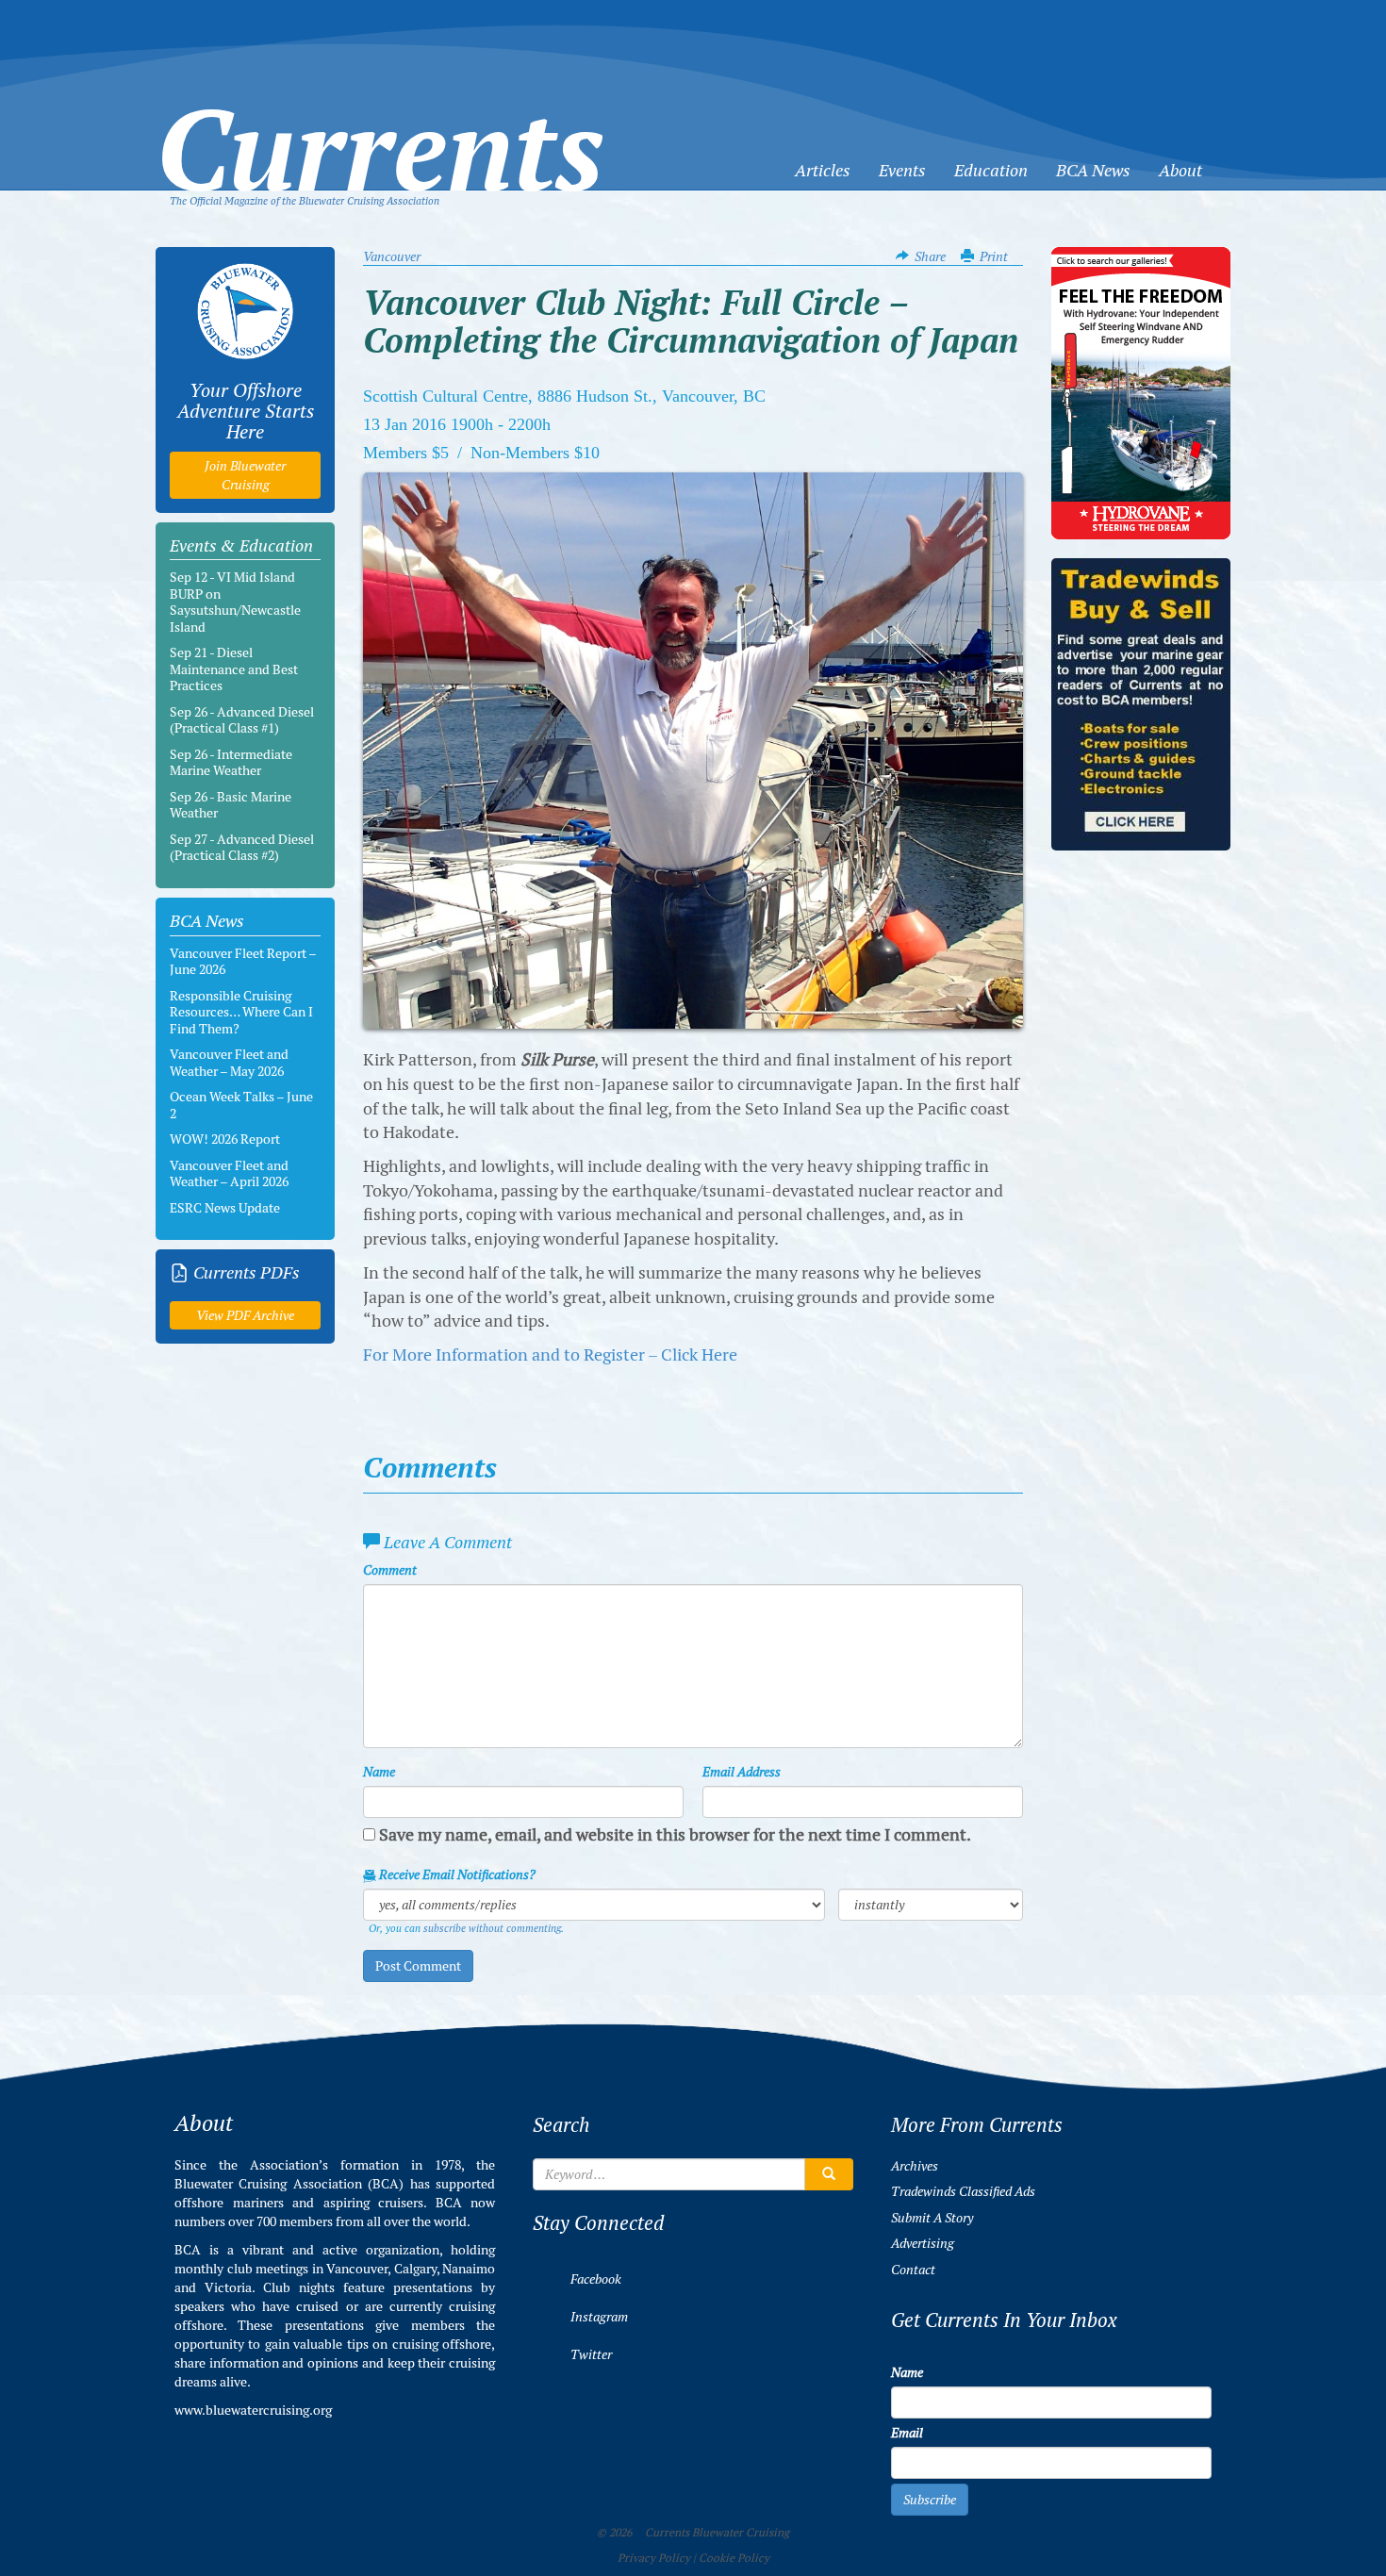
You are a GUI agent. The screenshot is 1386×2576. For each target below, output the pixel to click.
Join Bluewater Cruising (245, 475)
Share (930, 256)
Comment (390, 1570)
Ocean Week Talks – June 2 (241, 1105)
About (1180, 170)
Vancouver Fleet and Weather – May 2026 (229, 1063)
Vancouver (392, 256)
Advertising (923, 2243)
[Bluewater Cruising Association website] (245, 311)
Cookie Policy (734, 2558)
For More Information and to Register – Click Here (550, 1354)
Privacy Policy (654, 2558)
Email (907, 2433)
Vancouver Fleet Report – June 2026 (243, 962)
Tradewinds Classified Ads (963, 2191)
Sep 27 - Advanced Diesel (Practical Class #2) (242, 848)
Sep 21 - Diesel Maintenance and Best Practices (234, 669)
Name (379, 1772)
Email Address (742, 1772)
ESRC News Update (225, 1208)
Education (991, 170)
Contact (913, 2270)
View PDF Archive (245, 1315)
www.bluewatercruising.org (253, 2410)
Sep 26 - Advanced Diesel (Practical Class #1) (242, 720)
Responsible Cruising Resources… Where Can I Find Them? (241, 1012)
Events (902, 170)
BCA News (1093, 170)
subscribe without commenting (492, 1928)
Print (994, 256)
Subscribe (930, 2500)
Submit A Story (932, 2218)
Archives (915, 2166)
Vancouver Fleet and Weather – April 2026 (229, 1174)
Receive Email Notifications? (456, 1874)
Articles (823, 170)
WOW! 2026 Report (225, 1139)
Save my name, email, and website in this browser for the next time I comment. (675, 1834)
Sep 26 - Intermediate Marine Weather (231, 763)
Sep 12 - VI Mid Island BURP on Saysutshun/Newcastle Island (235, 602)
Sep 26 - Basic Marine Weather (231, 805)
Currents (380, 119)
